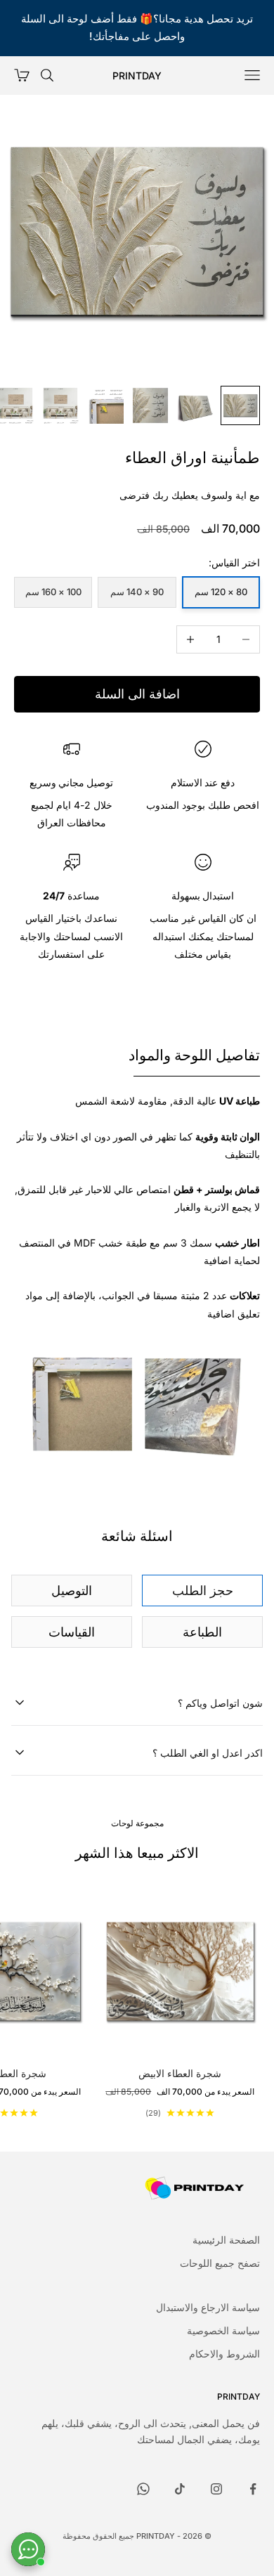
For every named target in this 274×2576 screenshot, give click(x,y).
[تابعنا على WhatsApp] (143, 2489)
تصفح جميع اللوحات (220, 2263)
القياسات (72, 1632)
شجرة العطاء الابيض (180, 2073)
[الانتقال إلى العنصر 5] (60, 405)
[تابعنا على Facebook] (253, 2489)
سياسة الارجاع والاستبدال (208, 2307)
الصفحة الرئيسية (226, 2240)
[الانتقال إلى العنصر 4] (105, 405)
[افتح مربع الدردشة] (28, 2549)
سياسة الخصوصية (223, 2330)
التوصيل (72, 1591)
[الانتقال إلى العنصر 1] (240, 405)
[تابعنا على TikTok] (180, 2489)
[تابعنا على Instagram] (216, 2489)
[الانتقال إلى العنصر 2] (195, 405)
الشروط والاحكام (224, 2354)
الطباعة (202, 1632)
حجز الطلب (203, 1591)
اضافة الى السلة (137, 694)
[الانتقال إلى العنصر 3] (150, 405)
